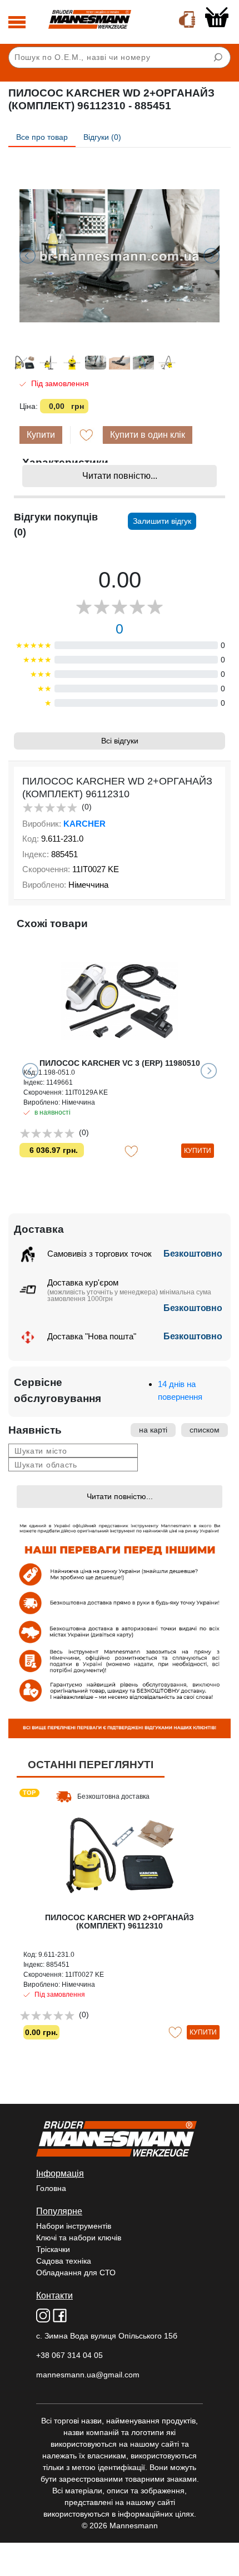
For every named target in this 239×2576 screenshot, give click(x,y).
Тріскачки (53, 2249)
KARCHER (84, 824)
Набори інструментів (74, 2226)
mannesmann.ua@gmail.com (88, 2375)
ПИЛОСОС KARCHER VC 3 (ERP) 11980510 (120, 1063)
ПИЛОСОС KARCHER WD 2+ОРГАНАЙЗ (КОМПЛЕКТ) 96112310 (120, 1922)
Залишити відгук (162, 521)
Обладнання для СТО (76, 2273)
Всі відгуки (120, 741)
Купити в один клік (148, 435)
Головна (51, 2188)
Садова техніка (64, 2261)
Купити (41, 435)
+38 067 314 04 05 (69, 2355)
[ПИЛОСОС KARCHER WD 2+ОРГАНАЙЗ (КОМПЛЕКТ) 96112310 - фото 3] (120, 256)
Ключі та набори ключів (79, 2238)
